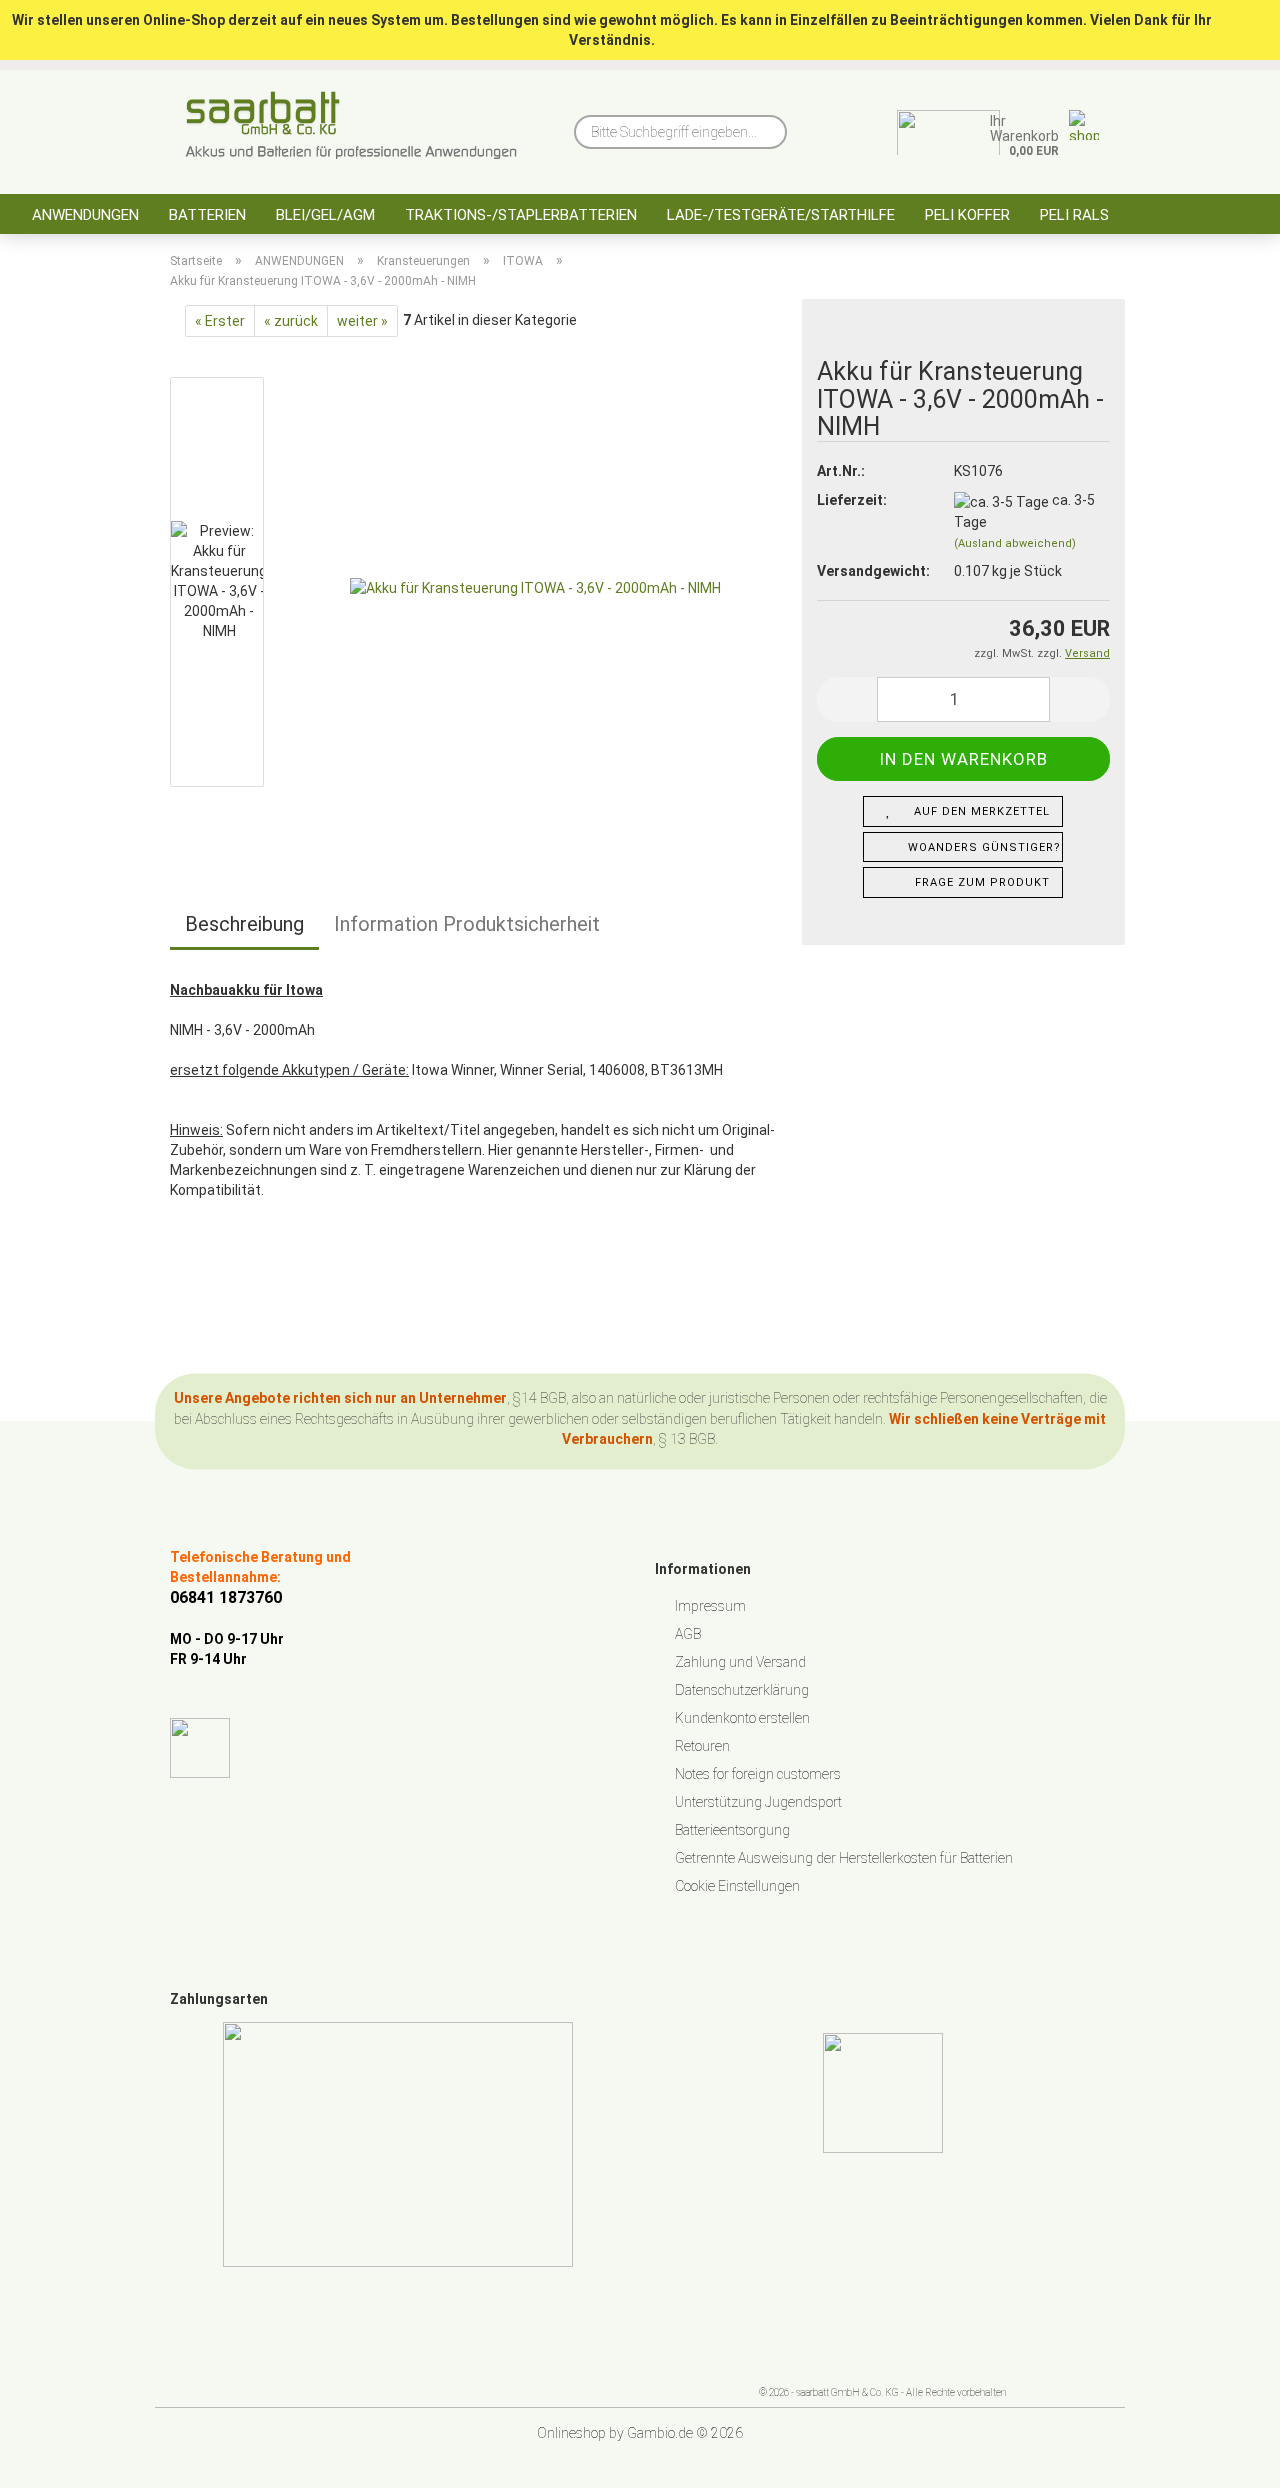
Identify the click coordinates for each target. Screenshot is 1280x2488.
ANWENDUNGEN (85, 215)
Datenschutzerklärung (742, 1690)
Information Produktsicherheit (467, 924)
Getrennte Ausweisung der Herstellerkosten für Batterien (844, 1858)
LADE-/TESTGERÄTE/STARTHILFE (781, 215)
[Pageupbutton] (1225, 2458)
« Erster (220, 321)
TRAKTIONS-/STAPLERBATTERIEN (521, 215)
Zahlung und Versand (740, 1662)
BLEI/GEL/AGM (325, 215)
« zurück (291, 321)
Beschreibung (244, 924)
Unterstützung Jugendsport (758, 1802)
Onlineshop (571, 2433)
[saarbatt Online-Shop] (351, 125)
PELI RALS (1074, 215)
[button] (847, 699)
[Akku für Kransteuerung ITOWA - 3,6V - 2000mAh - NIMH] (535, 587)
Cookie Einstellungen (737, 1886)
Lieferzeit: (852, 500)
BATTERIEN (207, 215)
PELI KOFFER (967, 215)
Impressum (710, 1606)
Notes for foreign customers (758, 1774)
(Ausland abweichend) (1015, 543)
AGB (688, 1634)
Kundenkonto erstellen (742, 1718)
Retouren (702, 1746)
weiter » (362, 321)
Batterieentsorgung (732, 1830)
